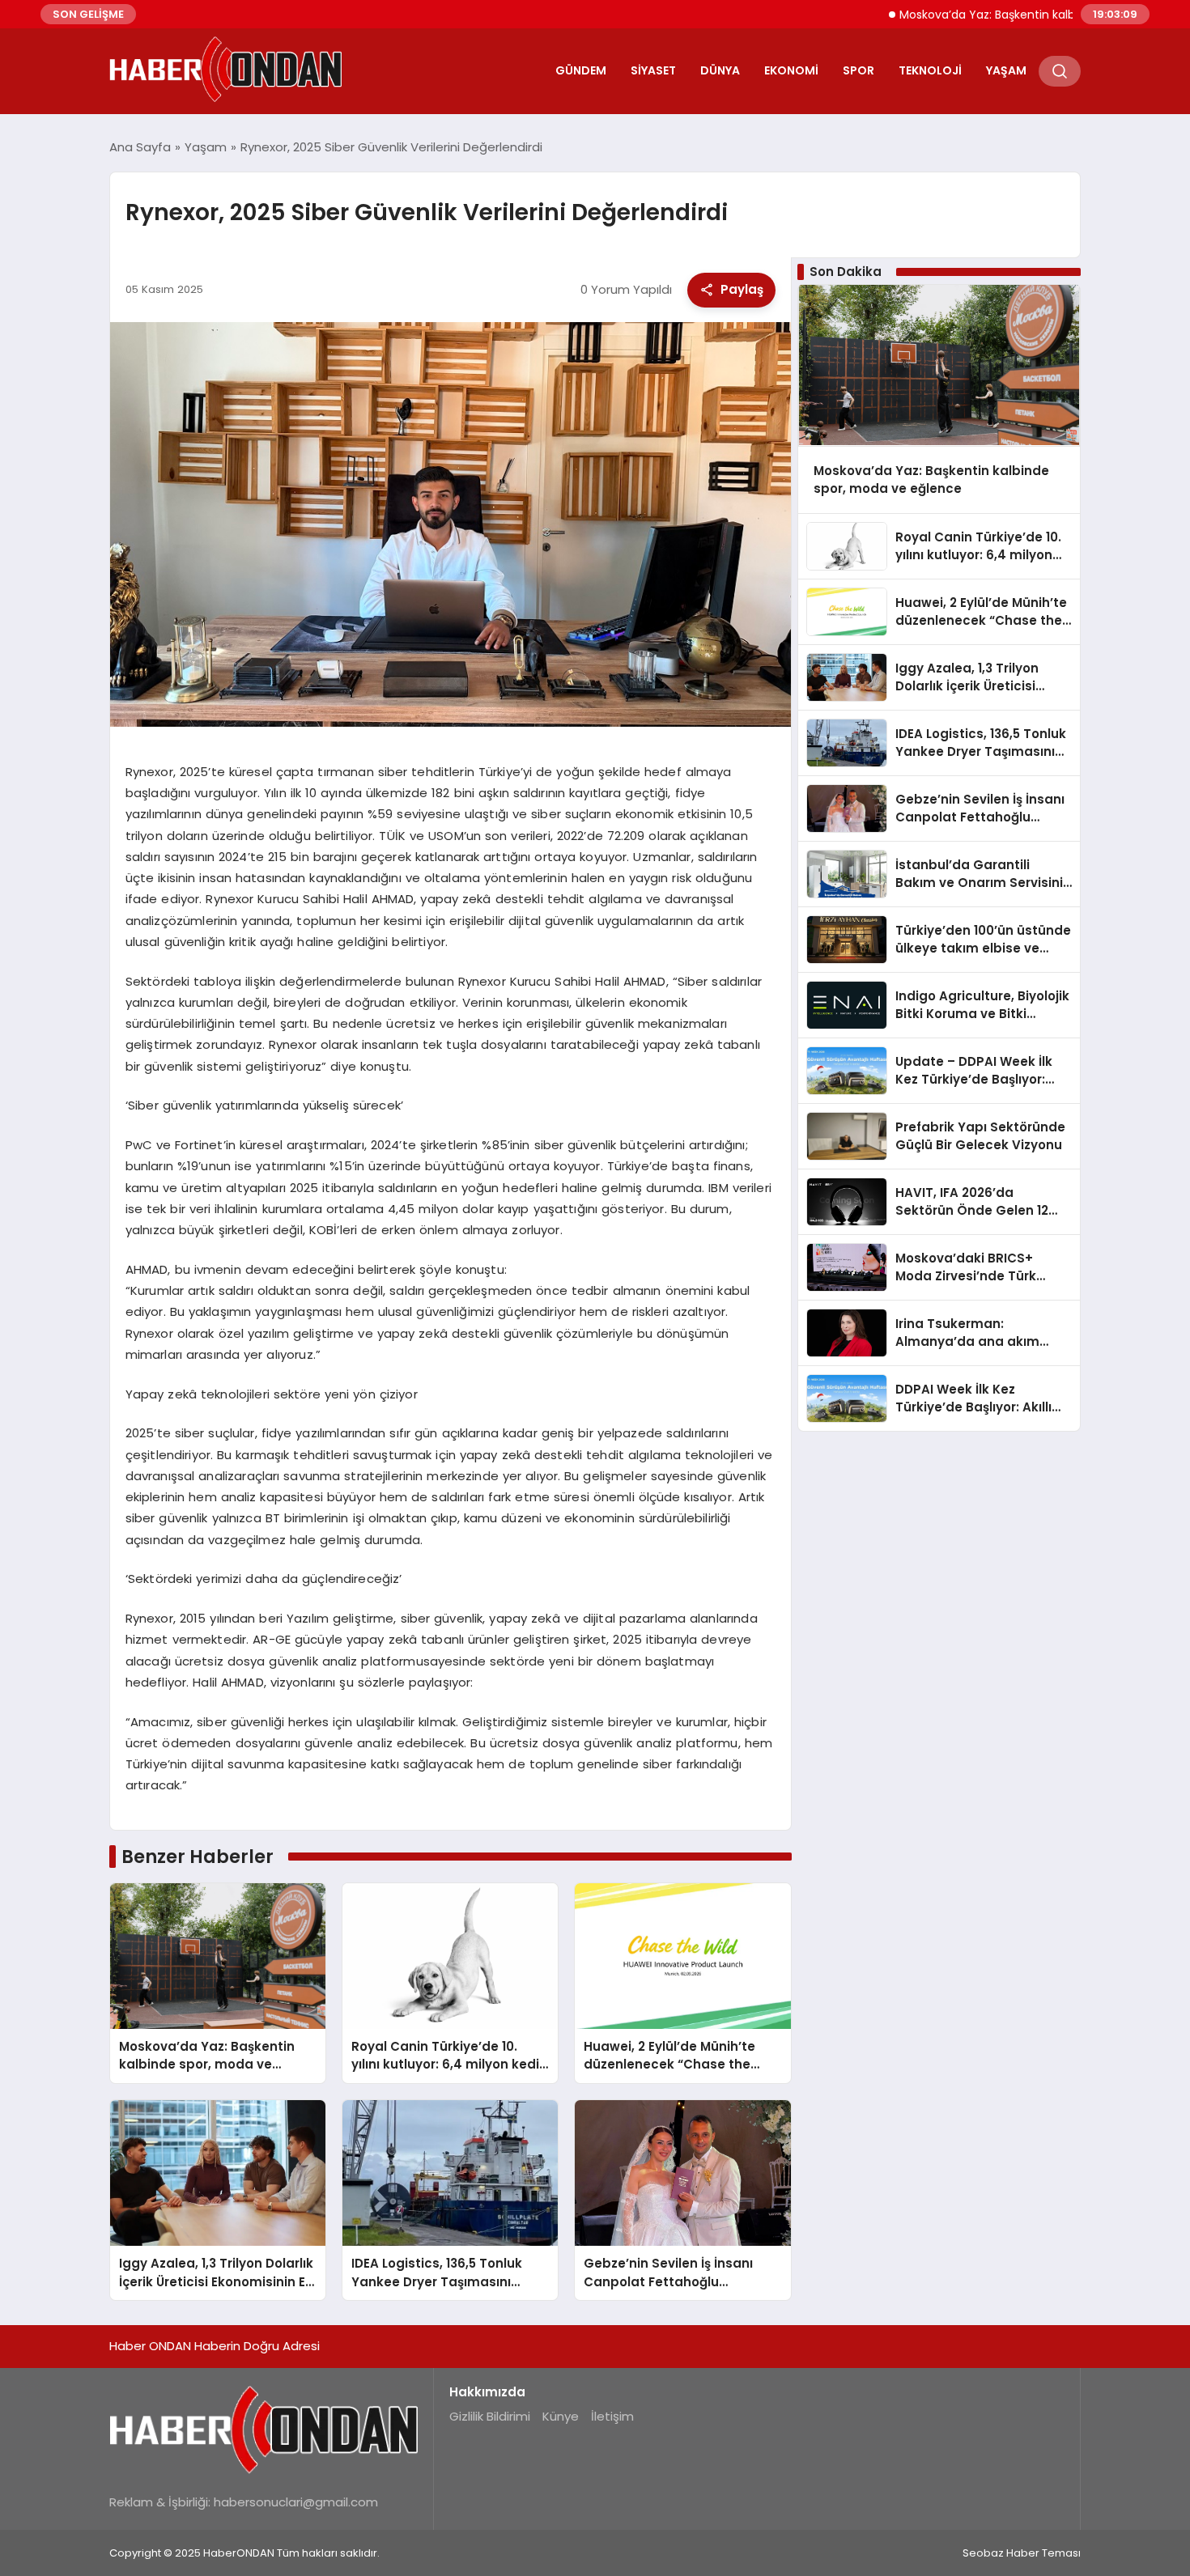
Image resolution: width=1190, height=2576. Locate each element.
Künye (561, 2416)
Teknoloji (930, 70)
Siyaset (653, 70)
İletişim (612, 2416)
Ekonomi (791, 70)
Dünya (720, 70)
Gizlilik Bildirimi (490, 2416)
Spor (858, 70)
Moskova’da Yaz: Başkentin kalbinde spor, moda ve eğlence (1007, 15)
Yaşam (1006, 70)
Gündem (581, 70)
